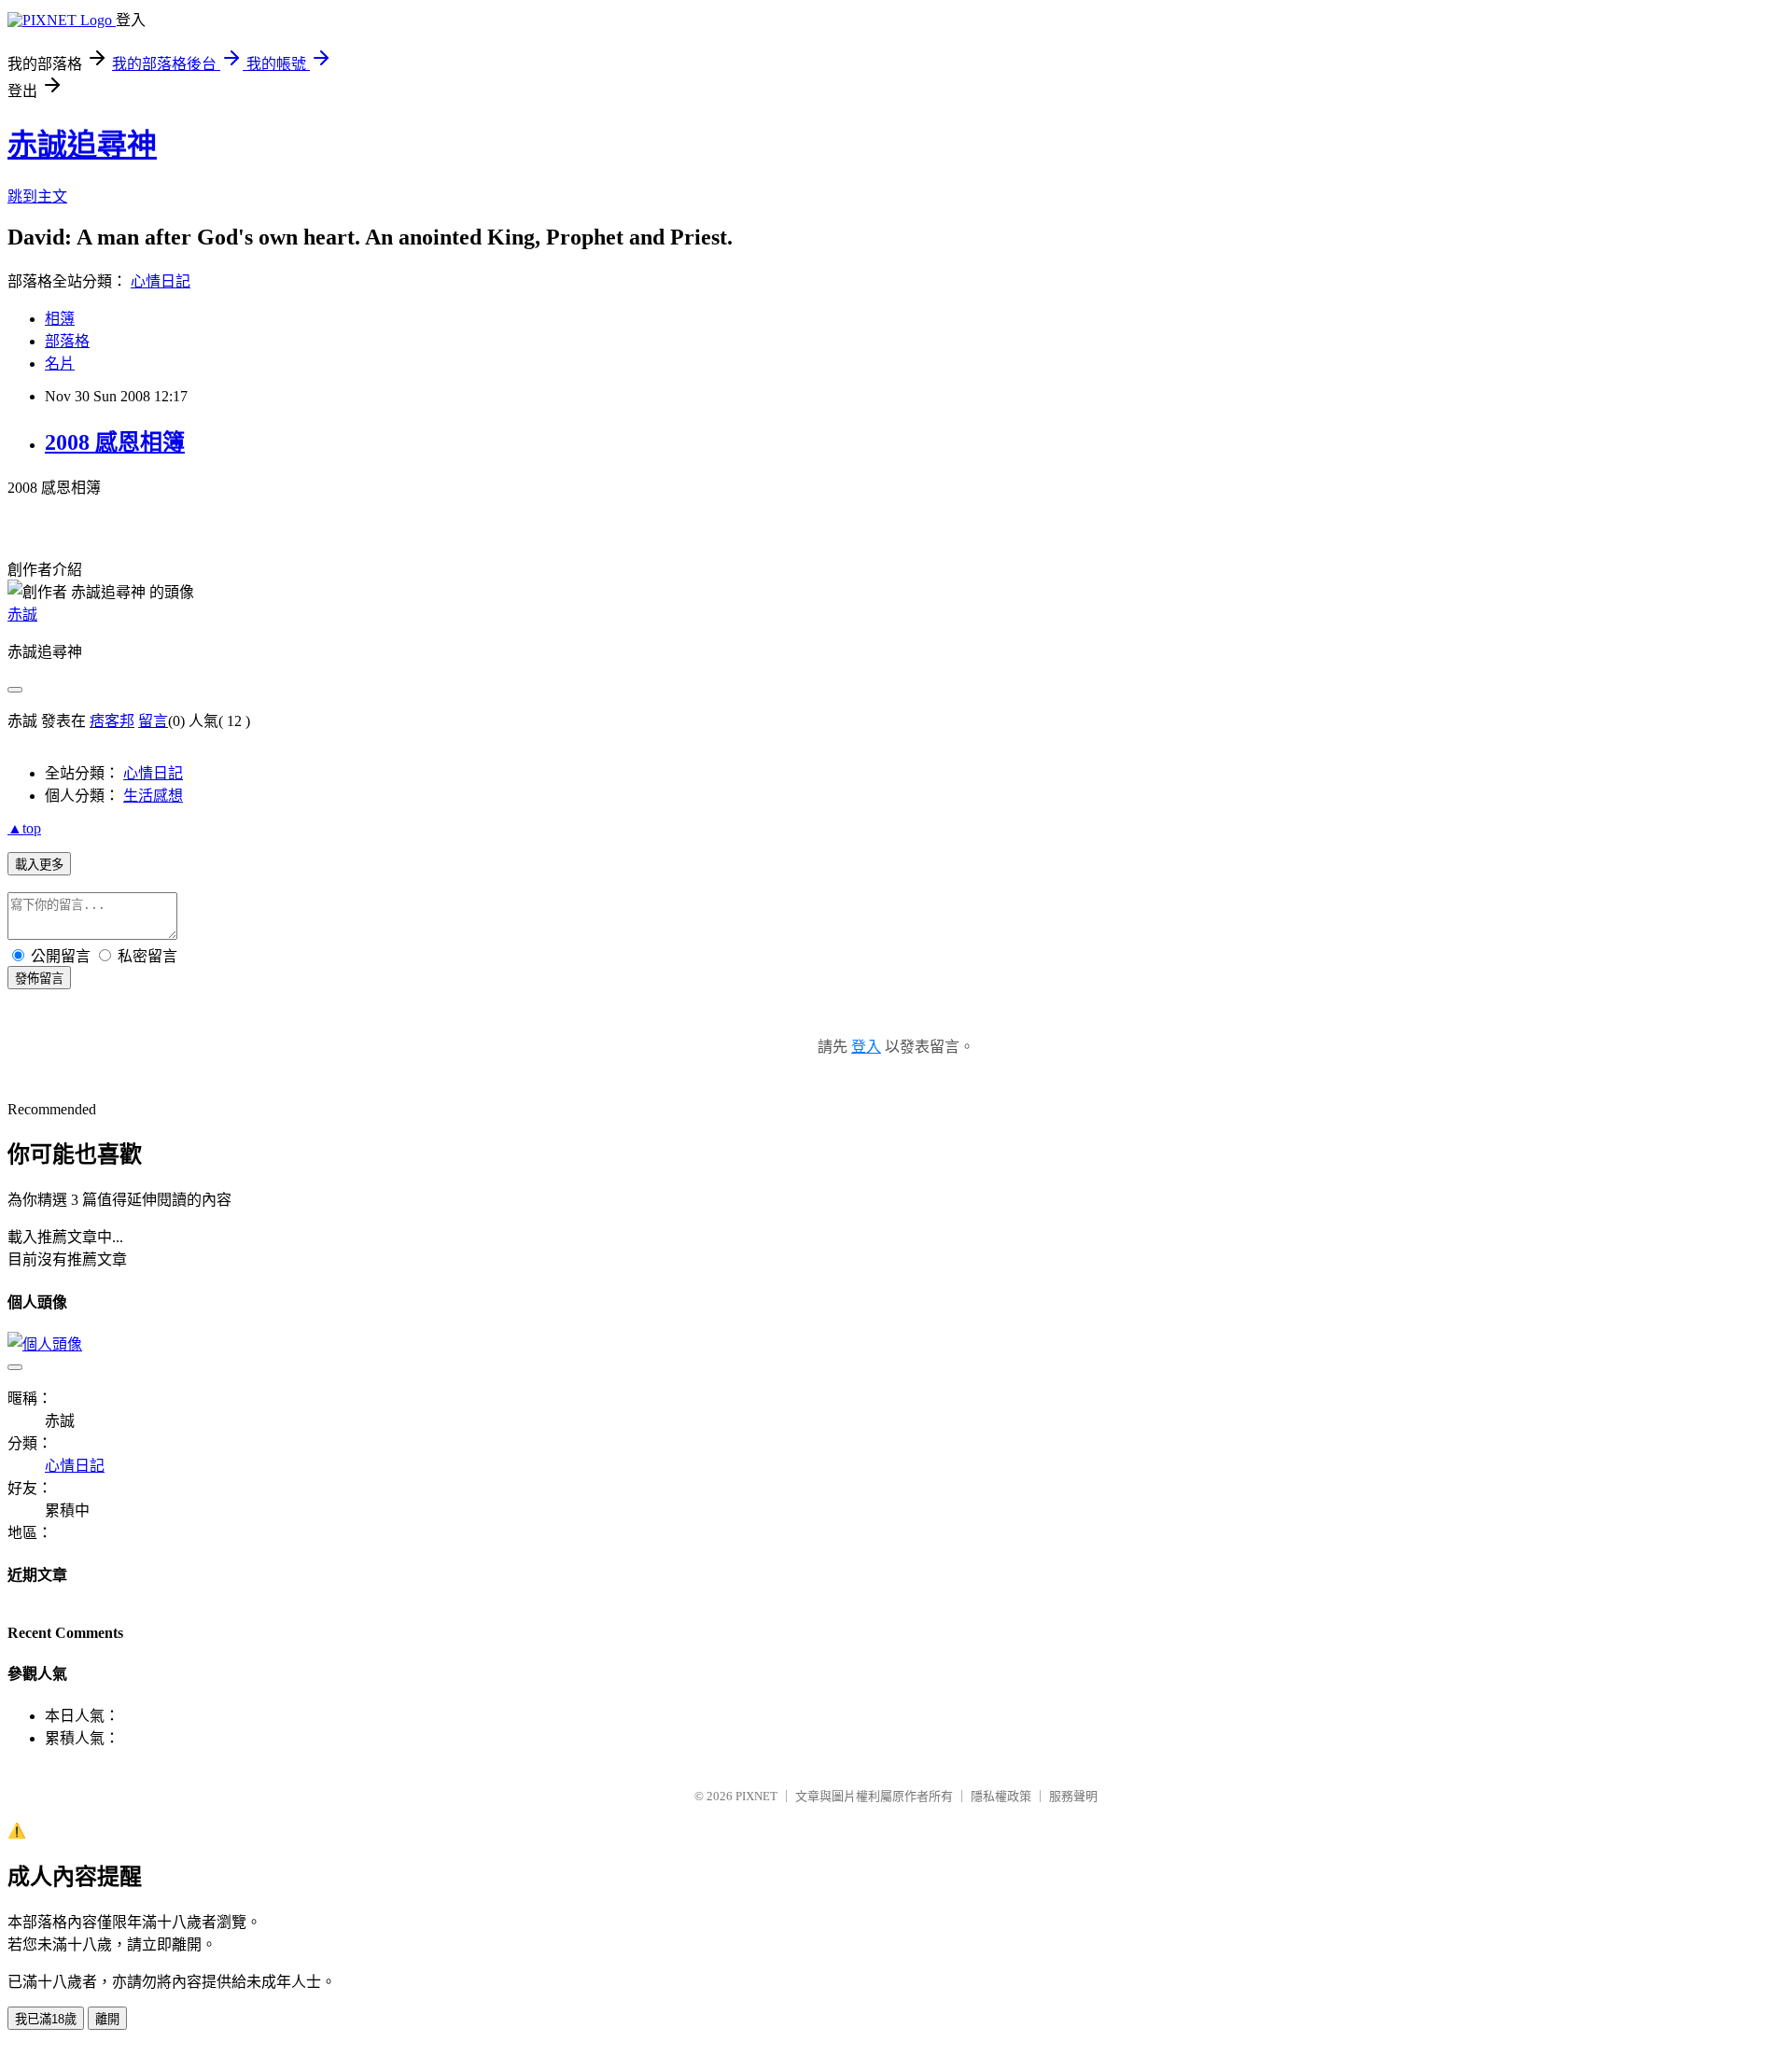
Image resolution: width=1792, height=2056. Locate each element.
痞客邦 (112, 721)
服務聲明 (1073, 1796)
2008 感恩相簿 (115, 442)
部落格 (67, 341)
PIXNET (756, 1796)
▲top (24, 828)
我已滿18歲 (46, 2019)
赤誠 (22, 615)
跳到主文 (37, 196)
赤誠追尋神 (82, 145)
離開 (107, 2019)
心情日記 (161, 281)
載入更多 (39, 865)
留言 (153, 721)
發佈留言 (39, 979)
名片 (60, 364)
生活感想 (153, 796)
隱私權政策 (1001, 1796)
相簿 (60, 319)
